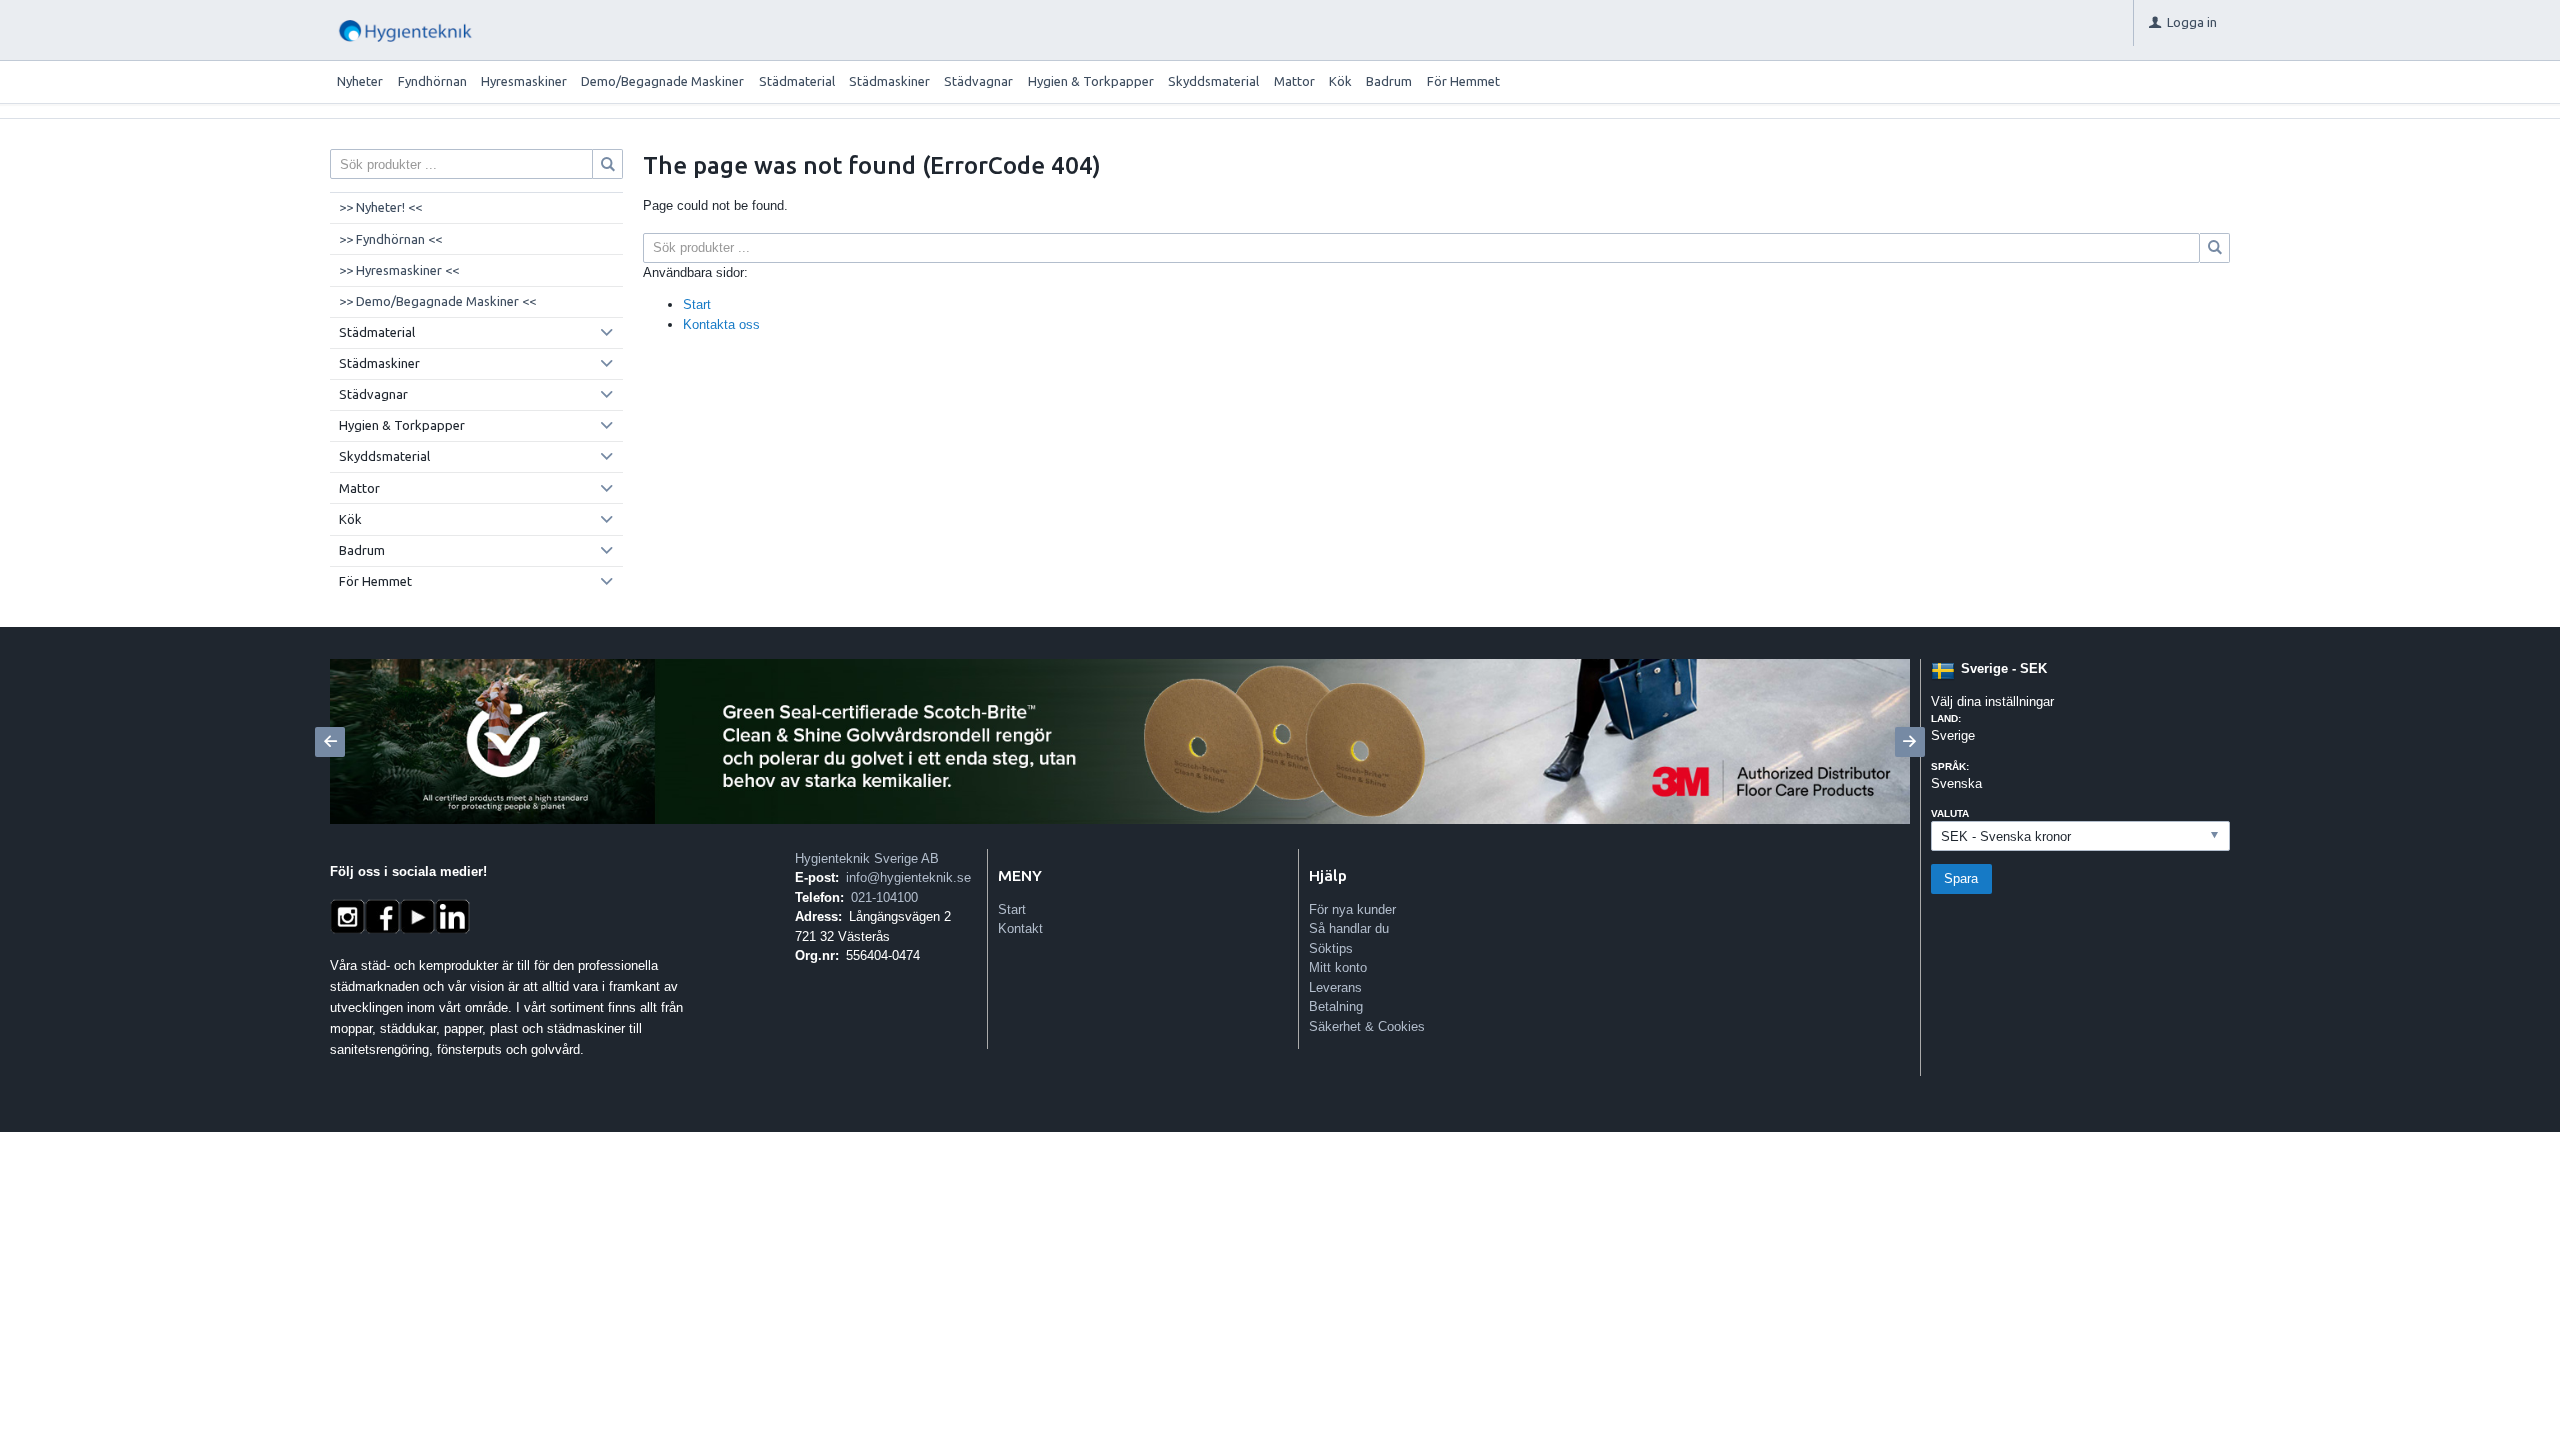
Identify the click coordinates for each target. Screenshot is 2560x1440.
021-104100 (884, 897)
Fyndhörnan (432, 81)
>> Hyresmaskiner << (399, 270)
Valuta (1950, 813)
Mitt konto (1338, 967)
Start (697, 304)
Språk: (1950, 766)
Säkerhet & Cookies (1367, 1026)
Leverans (1335, 987)
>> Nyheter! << (380, 207)
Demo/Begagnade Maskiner (662, 81)
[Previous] (330, 742)
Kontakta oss (721, 324)
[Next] (1910, 742)
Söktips (1331, 948)
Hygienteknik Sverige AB (867, 858)
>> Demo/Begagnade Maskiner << (437, 301)
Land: (1946, 718)
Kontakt (1020, 928)
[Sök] (2215, 248)
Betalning (1336, 1006)
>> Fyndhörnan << (390, 239)
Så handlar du (1349, 928)
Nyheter (360, 81)
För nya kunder (1352, 909)
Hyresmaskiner (524, 81)
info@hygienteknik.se (908, 877)
